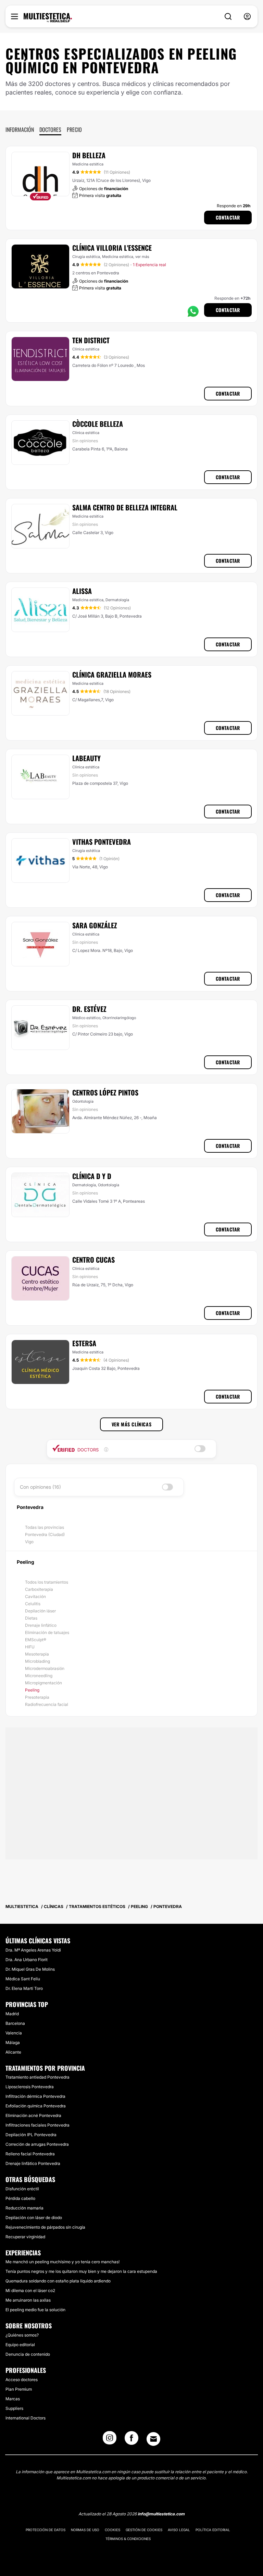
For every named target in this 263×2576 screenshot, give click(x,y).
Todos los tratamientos (47, 1582)
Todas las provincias (45, 1527)
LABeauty (86, 758)
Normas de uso (85, 2530)
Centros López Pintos (105, 1092)
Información (20, 129)
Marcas (13, 2399)
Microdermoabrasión (45, 1668)
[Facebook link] (131, 2440)
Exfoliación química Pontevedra (36, 2106)
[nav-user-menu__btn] (247, 17)
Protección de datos (46, 2530)
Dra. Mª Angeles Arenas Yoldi (33, 1950)
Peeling (32, 1690)
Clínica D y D (92, 1176)
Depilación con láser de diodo (34, 2218)
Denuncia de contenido (28, 2354)
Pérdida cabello (20, 2198)
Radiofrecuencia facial (47, 1704)
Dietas (31, 1618)
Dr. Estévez (89, 1009)
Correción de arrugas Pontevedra (37, 2144)
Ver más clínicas (132, 1424)
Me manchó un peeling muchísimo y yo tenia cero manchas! (62, 2262)
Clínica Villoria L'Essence (112, 248)
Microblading (37, 1661)
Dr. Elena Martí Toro (24, 1988)
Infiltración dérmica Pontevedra (35, 2096)
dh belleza (89, 155)
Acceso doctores (22, 2380)
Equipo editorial (20, 2345)
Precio (74, 129)
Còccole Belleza (98, 424)
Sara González (95, 925)
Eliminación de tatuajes (47, 1632)
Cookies (112, 2530)
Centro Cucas (93, 1260)
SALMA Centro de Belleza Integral (125, 507)
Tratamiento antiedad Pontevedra (37, 2077)
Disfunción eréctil (22, 2189)
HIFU (30, 1647)
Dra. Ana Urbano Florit (27, 1960)
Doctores (50, 129)
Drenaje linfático (41, 1625)
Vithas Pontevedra (102, 842)
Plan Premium (19, 2389)
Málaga (13, 2042)
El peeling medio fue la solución (35, 2310)
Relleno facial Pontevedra (30, 2154)
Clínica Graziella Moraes (112, 674)
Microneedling (39, 1676)
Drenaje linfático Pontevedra (33, 2163)
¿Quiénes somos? (22, 2335)
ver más (142, 257)
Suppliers (14, 2408)
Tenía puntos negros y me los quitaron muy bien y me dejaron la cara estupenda (81, 2271)
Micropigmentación (43, 1683)
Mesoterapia (37, 1654)
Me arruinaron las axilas (28, 2300)
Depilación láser (40, 1611)
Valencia (14, 2033)
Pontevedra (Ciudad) (45, 1534)
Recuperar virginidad (25, 2237)
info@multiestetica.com (161, 2514)
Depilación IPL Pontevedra (31, 2135)
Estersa (84, 1343)
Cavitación (35, 1596)
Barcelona (15, 2023)
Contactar (228, 217)
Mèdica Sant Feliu (23, 1979)
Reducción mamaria (24, 2208)
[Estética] (48, 18)
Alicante (13, 2052)
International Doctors (26, 2418)
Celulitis (33, 1604)
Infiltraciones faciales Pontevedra (37, 2125)
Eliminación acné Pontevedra (33, 2115)
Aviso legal (179, 2530)
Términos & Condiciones (128, 2539)
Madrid (12, 2014)
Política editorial (213, 2530)
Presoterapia (37, 1697)
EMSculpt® (36, 1640)
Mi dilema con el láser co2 (30, 2290)
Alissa (82, 591)
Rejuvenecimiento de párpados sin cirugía (45, 2227)
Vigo (29, 1542)
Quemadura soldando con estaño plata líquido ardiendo (58, 2281)
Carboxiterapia (39, 1589)
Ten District (91, 340)
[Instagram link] (110, 2440)
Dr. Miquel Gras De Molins (30, 1969)
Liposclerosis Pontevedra (30, 2087)
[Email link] (153, 2439)
